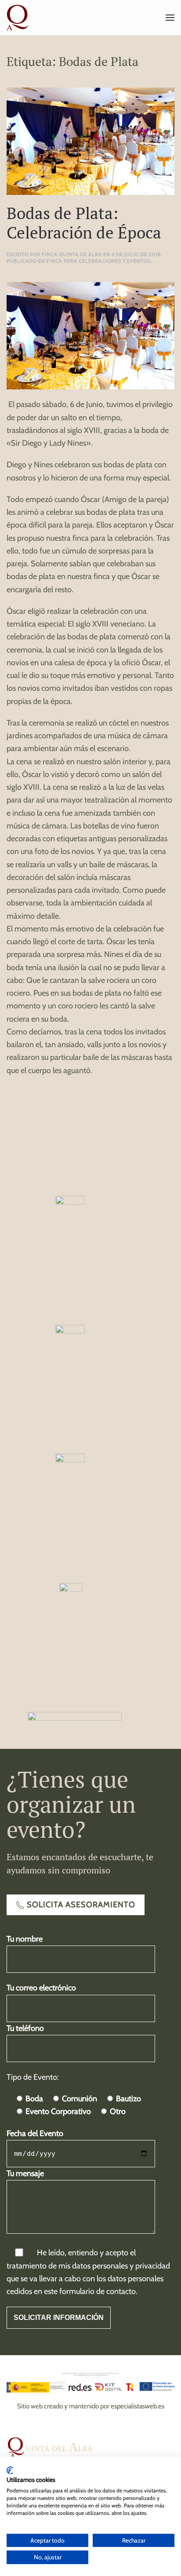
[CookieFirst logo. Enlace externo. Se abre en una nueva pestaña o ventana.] (10, 2470)
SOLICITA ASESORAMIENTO (81, 1905)
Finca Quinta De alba (72, 254)
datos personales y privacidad (121, 2266)
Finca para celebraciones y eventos (99, 261)
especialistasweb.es (138, 2406)
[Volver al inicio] (19, 18)
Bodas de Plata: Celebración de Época (84, 223)
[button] (170, 18)
